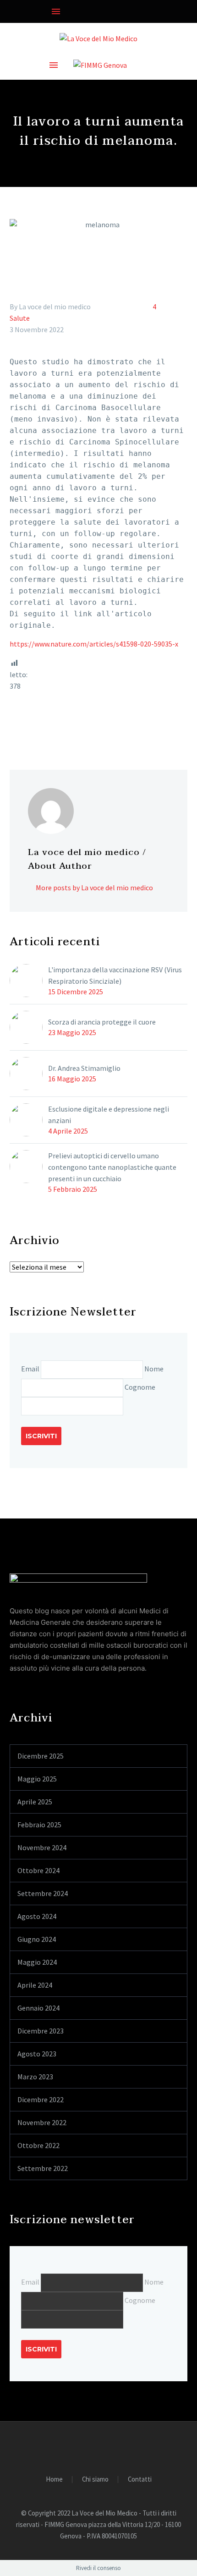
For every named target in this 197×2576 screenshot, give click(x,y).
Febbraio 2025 (39, 1825)
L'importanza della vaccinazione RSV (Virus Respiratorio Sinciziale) (115, 975)
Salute (20, 318)
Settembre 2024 (43, 1893)
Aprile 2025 (35, 1802)
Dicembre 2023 (41, 2031)
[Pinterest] (42, 723)
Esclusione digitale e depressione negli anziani (109, 1115)
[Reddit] (82, 723)
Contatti (140, 2480)
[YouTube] (104, 2447)
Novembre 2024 (42, 1847)
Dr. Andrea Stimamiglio (84, 1068)
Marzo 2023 (35, 2077)
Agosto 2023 (37, 2054)
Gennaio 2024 (38, 2008)
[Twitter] (29, 723)
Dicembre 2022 (41, 2099)
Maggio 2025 (37, 1779)
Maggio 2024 (37, 1962)
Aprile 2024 (35, 1985)
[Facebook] (16, 11)
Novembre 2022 (42, 2122)
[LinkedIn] (69, 723)
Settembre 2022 (43, 2168)
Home (54, 2480)
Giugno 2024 (37, 1939)
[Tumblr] (55, 723)
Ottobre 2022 (38, 2145)
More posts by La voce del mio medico (94, 888)
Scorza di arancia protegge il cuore (102, 1022)
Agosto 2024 (37, 1916)
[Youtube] (32, 11)
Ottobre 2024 (38, 1870)
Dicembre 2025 (41, 1756)
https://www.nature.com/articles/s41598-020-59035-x (94, 644)
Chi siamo (95, 2480)
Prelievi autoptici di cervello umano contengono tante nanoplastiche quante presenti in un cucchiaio (112, 1167)
